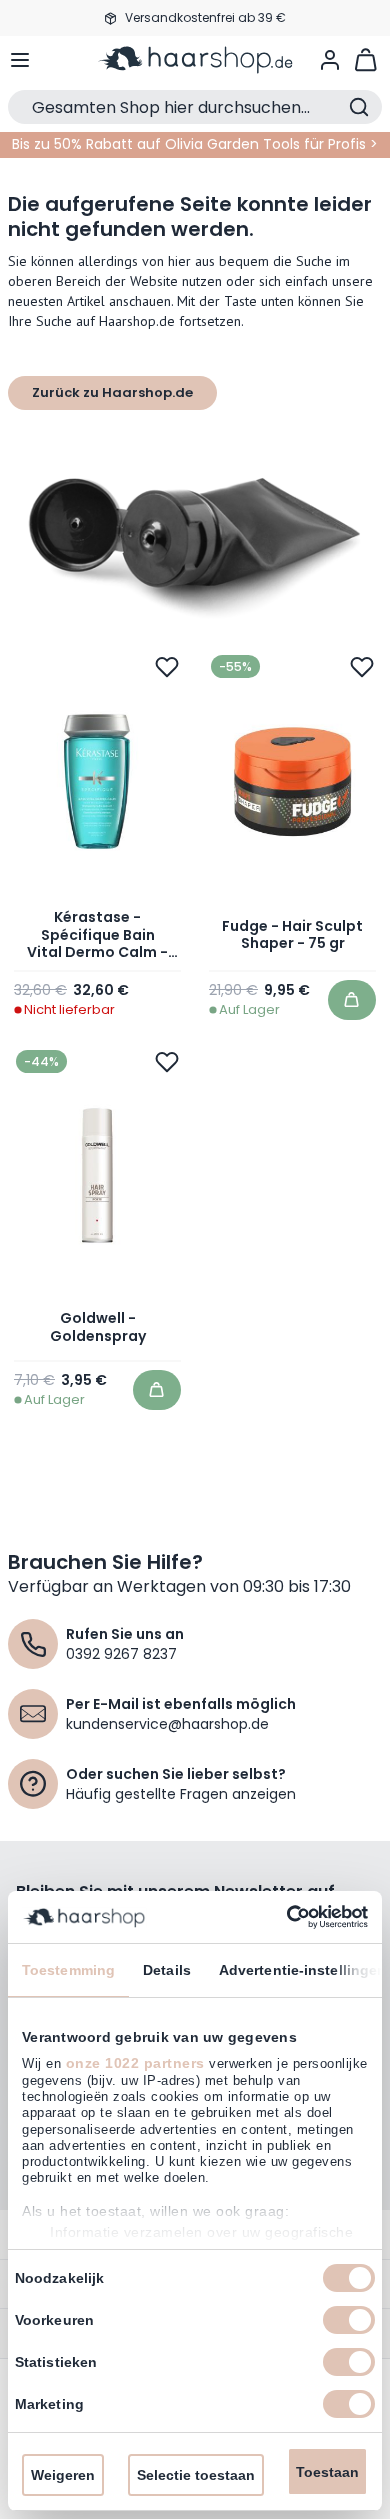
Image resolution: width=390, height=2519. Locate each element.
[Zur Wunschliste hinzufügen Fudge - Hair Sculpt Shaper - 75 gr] (362, 667)
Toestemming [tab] (68, 1970)
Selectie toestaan (196, 2475)
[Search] (359, 107)
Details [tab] (167, 1970)
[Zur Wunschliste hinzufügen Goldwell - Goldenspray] (167, 1062)
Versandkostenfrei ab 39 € (205, 17)
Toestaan (327, 2472)
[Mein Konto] (330, 60)
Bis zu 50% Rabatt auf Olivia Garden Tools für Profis (189, 144)
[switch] (349, 2320)
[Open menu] (20, 60)
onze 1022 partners (135, 2063)
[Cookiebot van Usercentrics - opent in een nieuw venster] (281, 1917)
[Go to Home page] (195, 60)
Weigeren (63, 2475)
